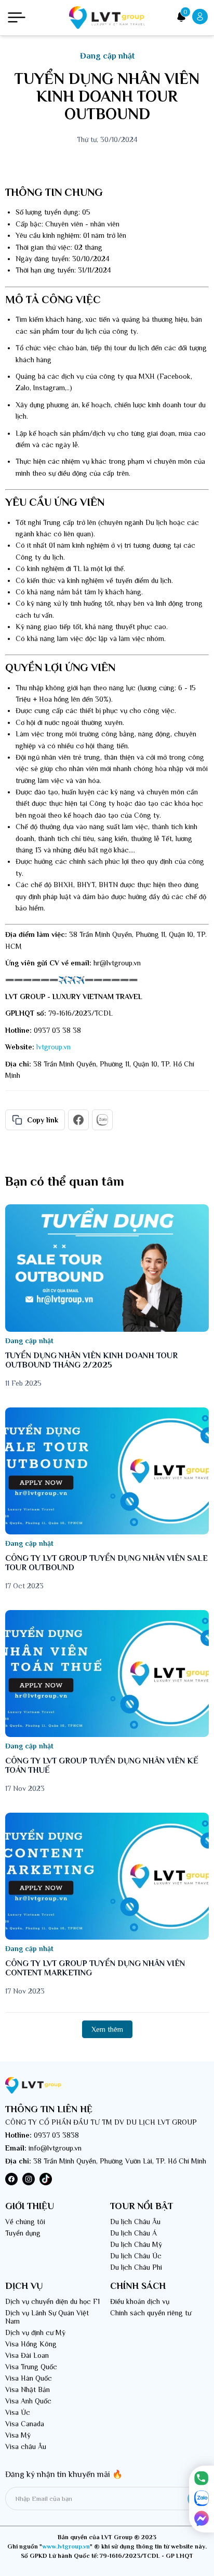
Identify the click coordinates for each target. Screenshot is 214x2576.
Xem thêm (107, 2029)
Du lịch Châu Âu (135, 2222)
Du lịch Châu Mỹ (136, 2244)
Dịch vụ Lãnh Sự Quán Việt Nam (47, 2317)
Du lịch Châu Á (133, 2233)
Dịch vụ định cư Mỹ (35, 2332)
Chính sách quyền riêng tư (151, 2313)
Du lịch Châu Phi (136, 2267)
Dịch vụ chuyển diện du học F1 (52, 2301)
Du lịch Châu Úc (136, 2256)
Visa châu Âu (26, 2446)
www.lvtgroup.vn (66, 2546)
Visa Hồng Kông (31, 2344)
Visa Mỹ (18, 2435)
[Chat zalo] (202, 2499)
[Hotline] (202, 2479)
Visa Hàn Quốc (29, 2378)
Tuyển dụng (23, 2233)
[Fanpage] (202, 2519)
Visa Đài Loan (27, 2355)
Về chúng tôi (25, 2222)
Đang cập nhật (107, 56)
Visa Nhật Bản (28, 2389)
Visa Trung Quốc (31, 2367)
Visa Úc (18, 2412)
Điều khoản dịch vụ (140, 2301)
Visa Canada (25, 2424)
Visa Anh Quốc (28, 2401)
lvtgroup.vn (53, 1047)
